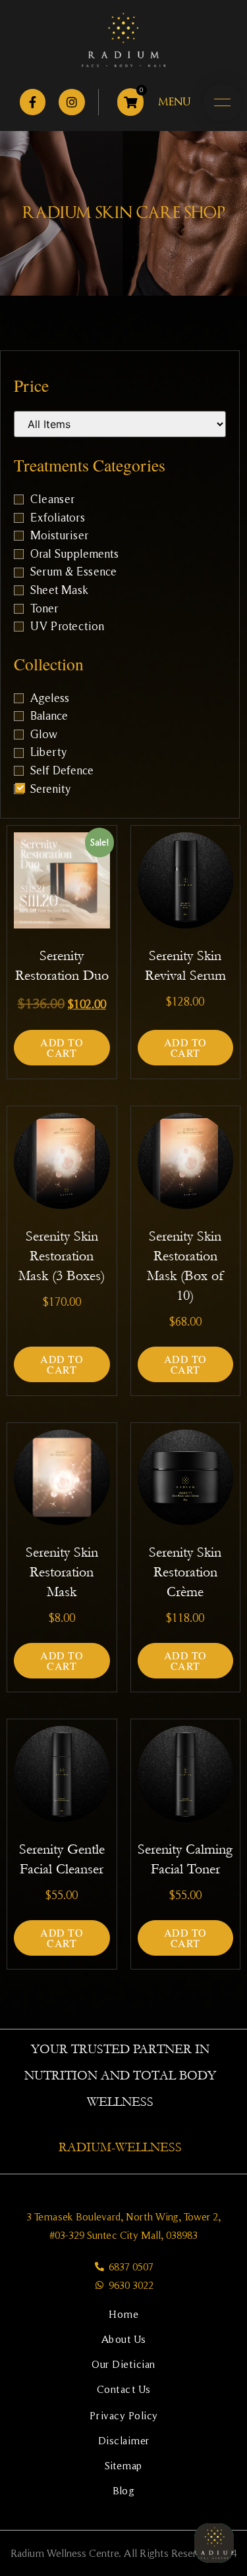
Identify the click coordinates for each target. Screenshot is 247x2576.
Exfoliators (58, 518)
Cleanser (52, 500)
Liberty (48, 753)
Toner (44, 609)
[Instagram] (72, 102)
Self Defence (62, 771)
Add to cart (62, 1047)
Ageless (50, 699)
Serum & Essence (73, 572)
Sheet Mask (59, 591)
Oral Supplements (74, 554)
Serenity (50, 790)
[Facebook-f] (33, 102)
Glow (44, 735)
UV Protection (67, 627)
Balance (49, 716)
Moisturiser (59, 536)
